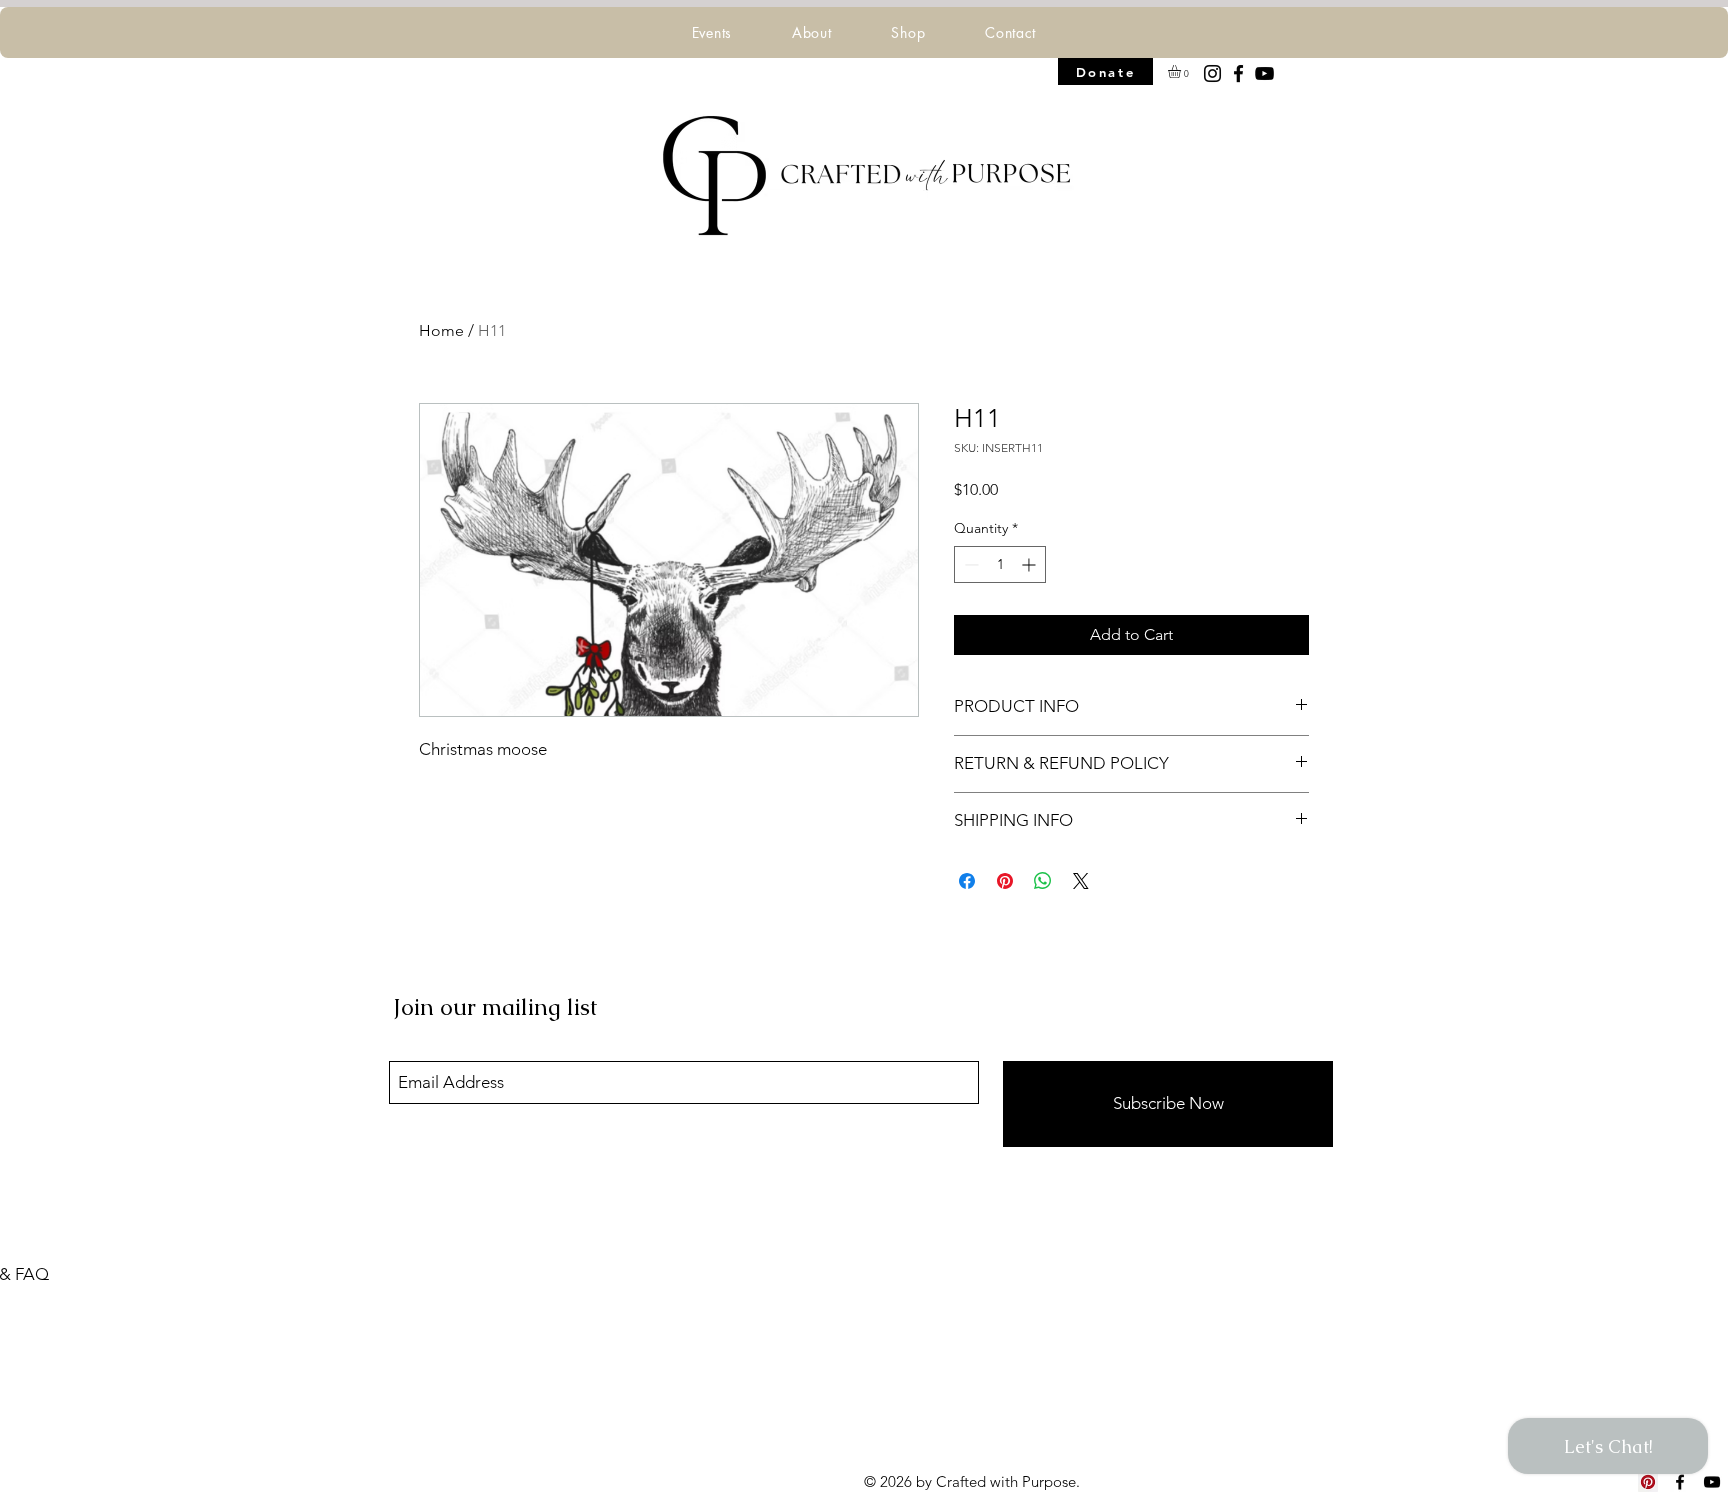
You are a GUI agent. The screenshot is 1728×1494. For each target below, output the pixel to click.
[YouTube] (1264, 73)
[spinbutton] (1000, 564)
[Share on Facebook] (967, 881)
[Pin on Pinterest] (1005, 881)
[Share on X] (1081, 881)
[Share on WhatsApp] (1043, 881)
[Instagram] (1212, 73)
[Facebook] (1238, 73)
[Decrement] (969, 564)
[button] (712, 32)
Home (441, 330)
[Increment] (1030, 564)
